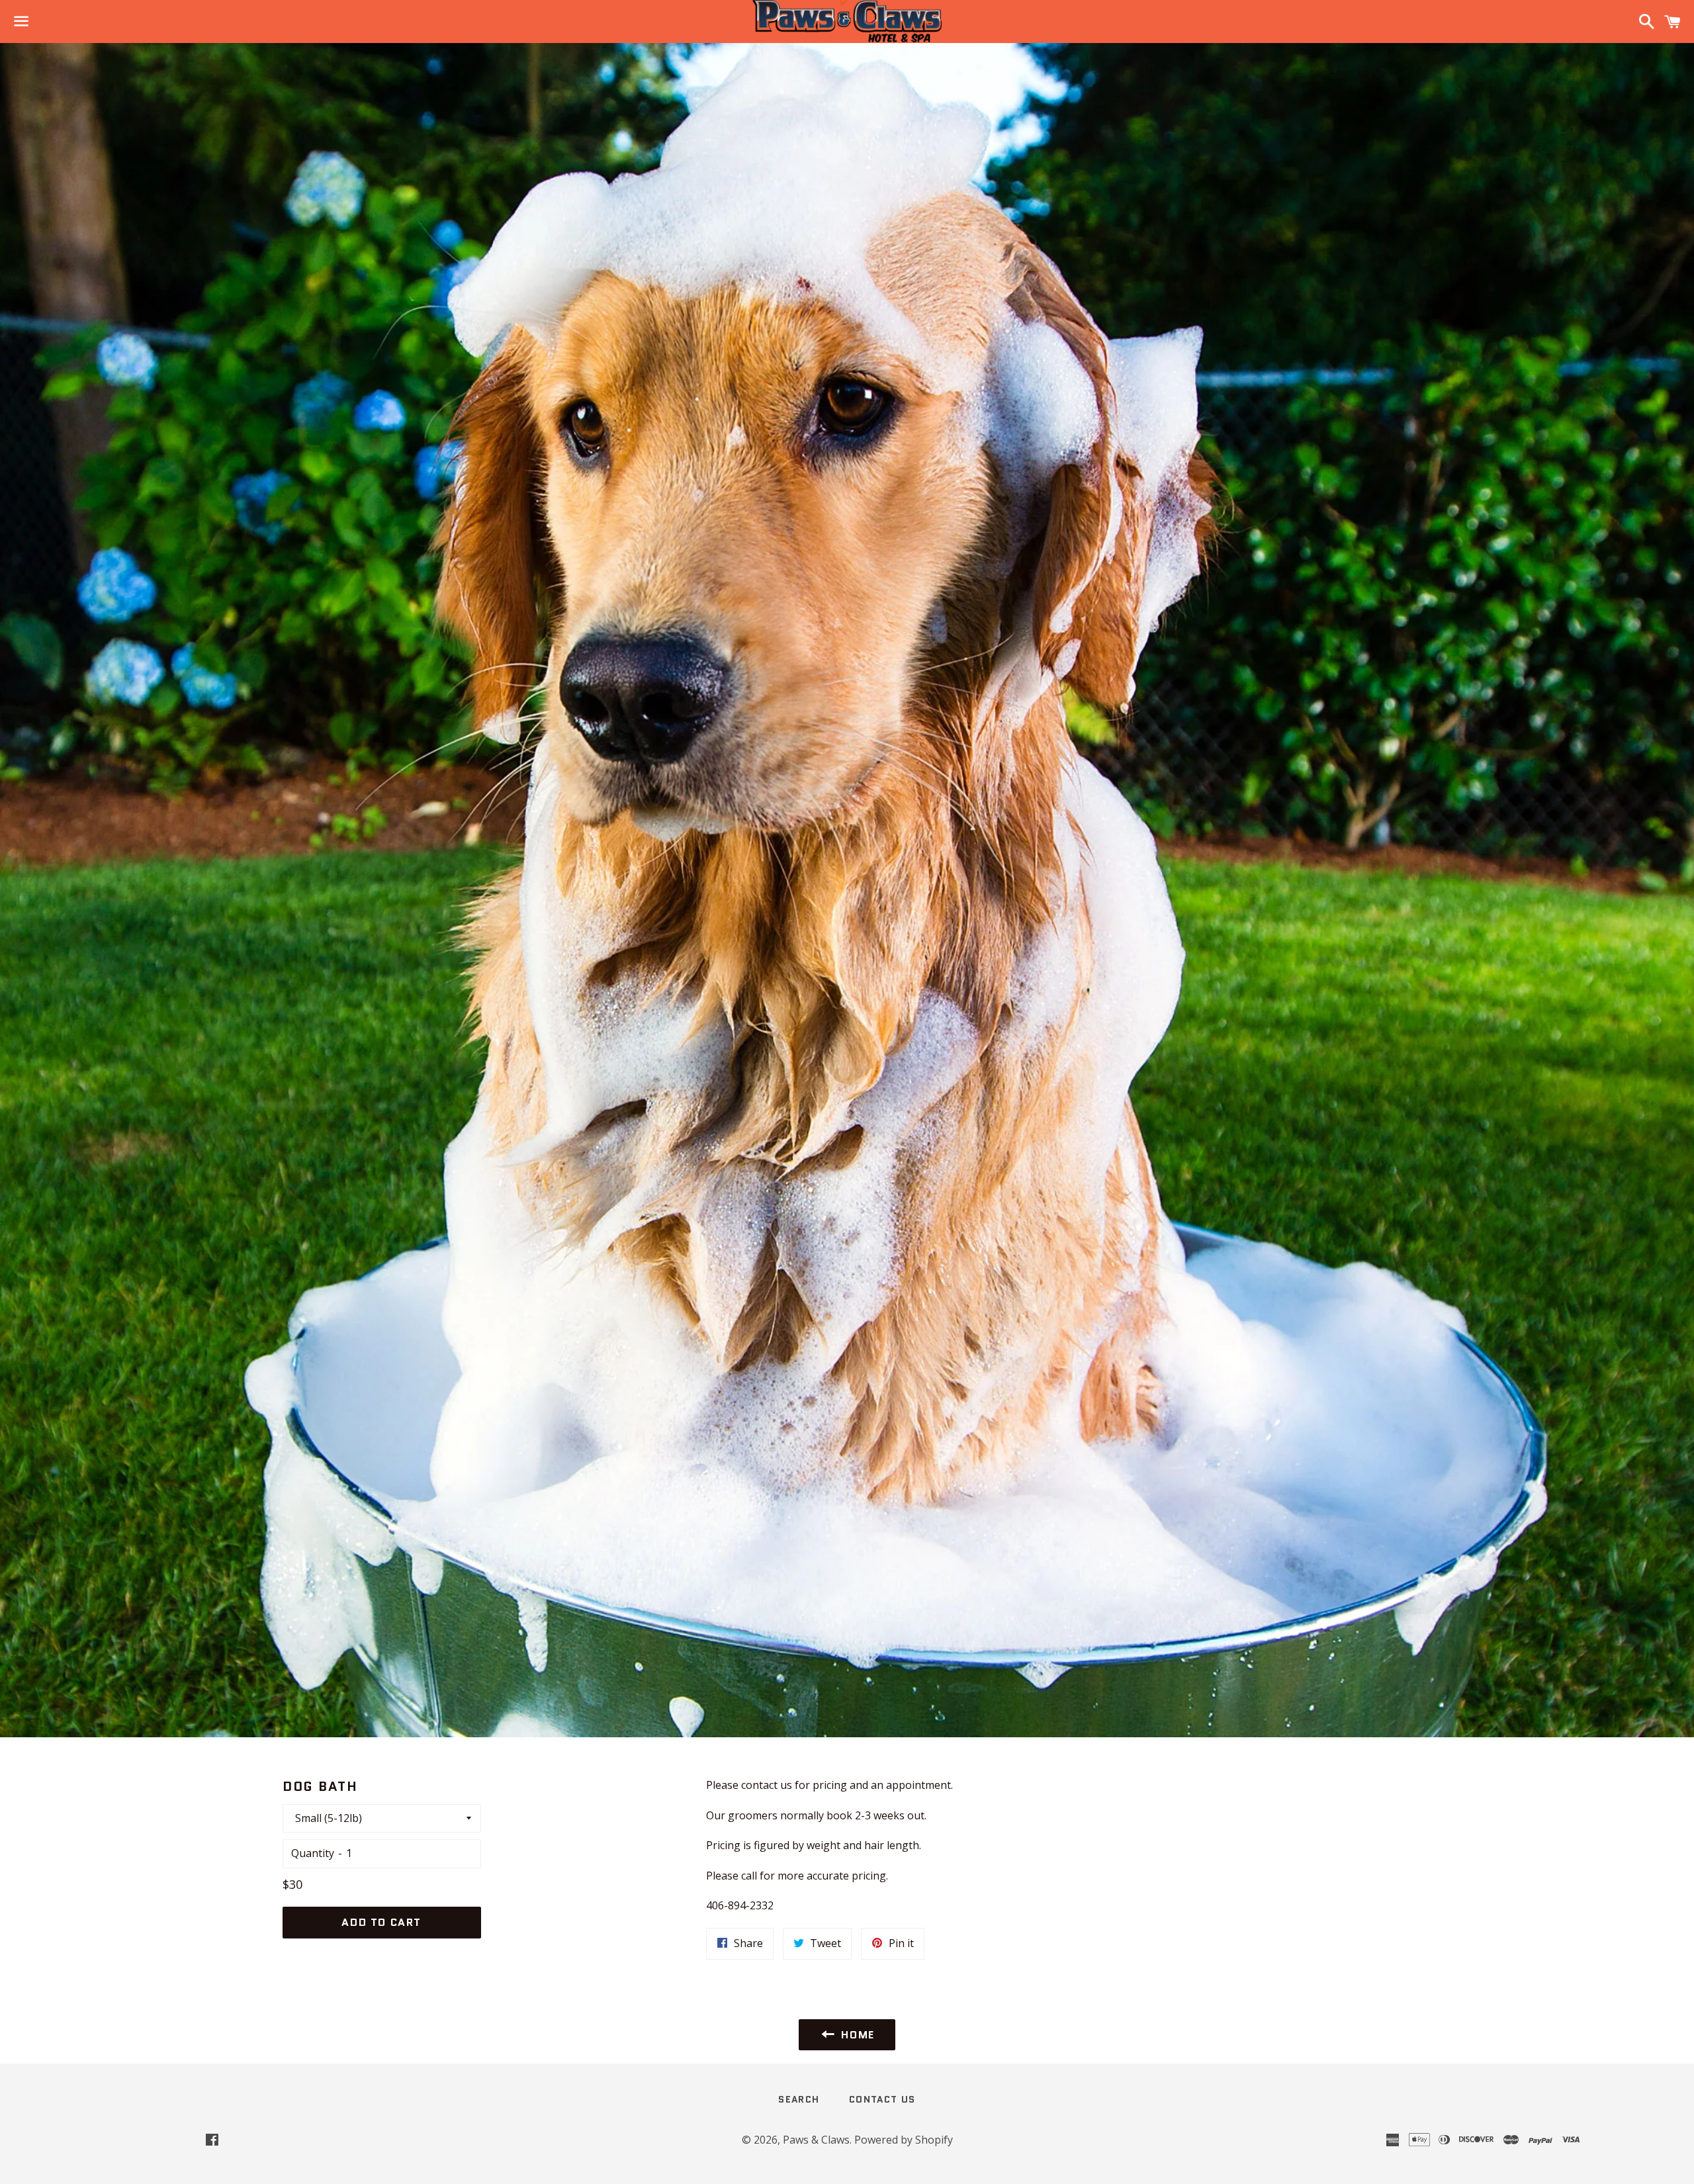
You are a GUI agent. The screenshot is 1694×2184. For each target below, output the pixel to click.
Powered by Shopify (904, 2140)
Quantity (313, 1853)
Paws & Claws (816, 2140)
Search (799, 2099)
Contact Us (882, 2099)
